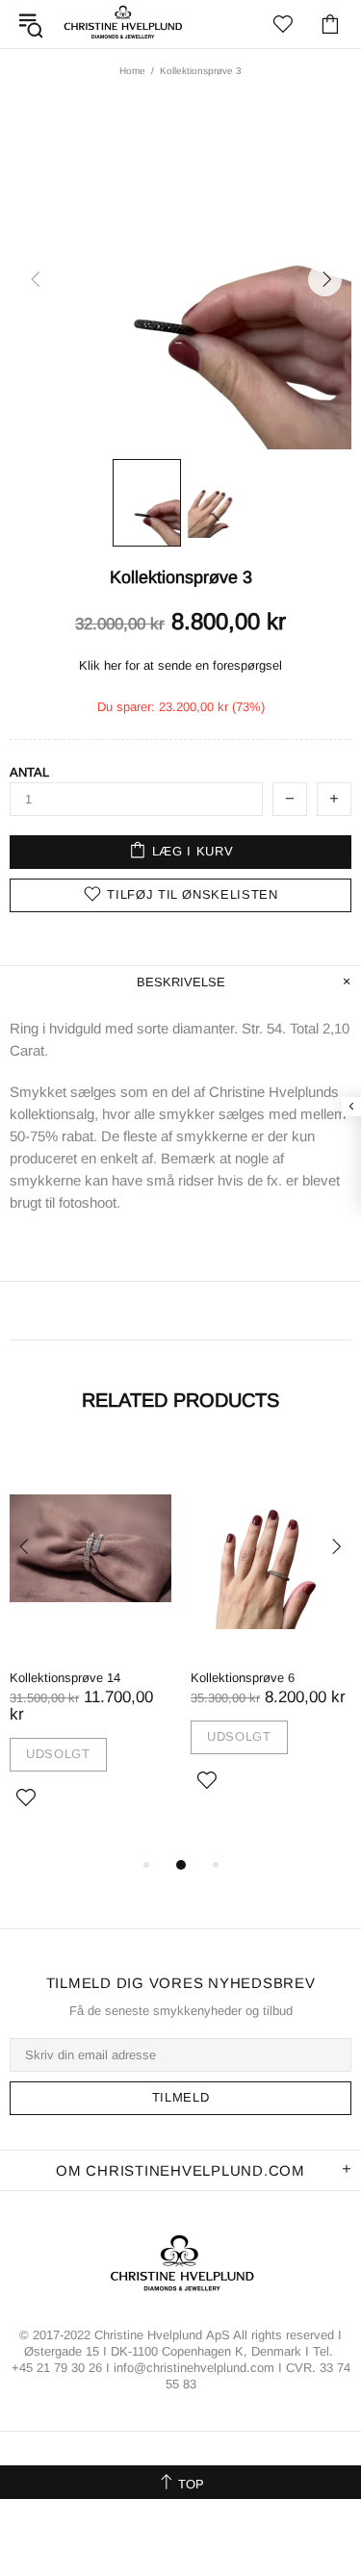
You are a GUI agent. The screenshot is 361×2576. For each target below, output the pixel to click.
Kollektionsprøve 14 (65, 1678)
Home (132, 71)
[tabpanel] (90, 1649)
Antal (29, 772)
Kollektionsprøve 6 (243, 1678)
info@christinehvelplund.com (194, 2368)
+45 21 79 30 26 (59, 2368)
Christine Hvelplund (123, 24)
